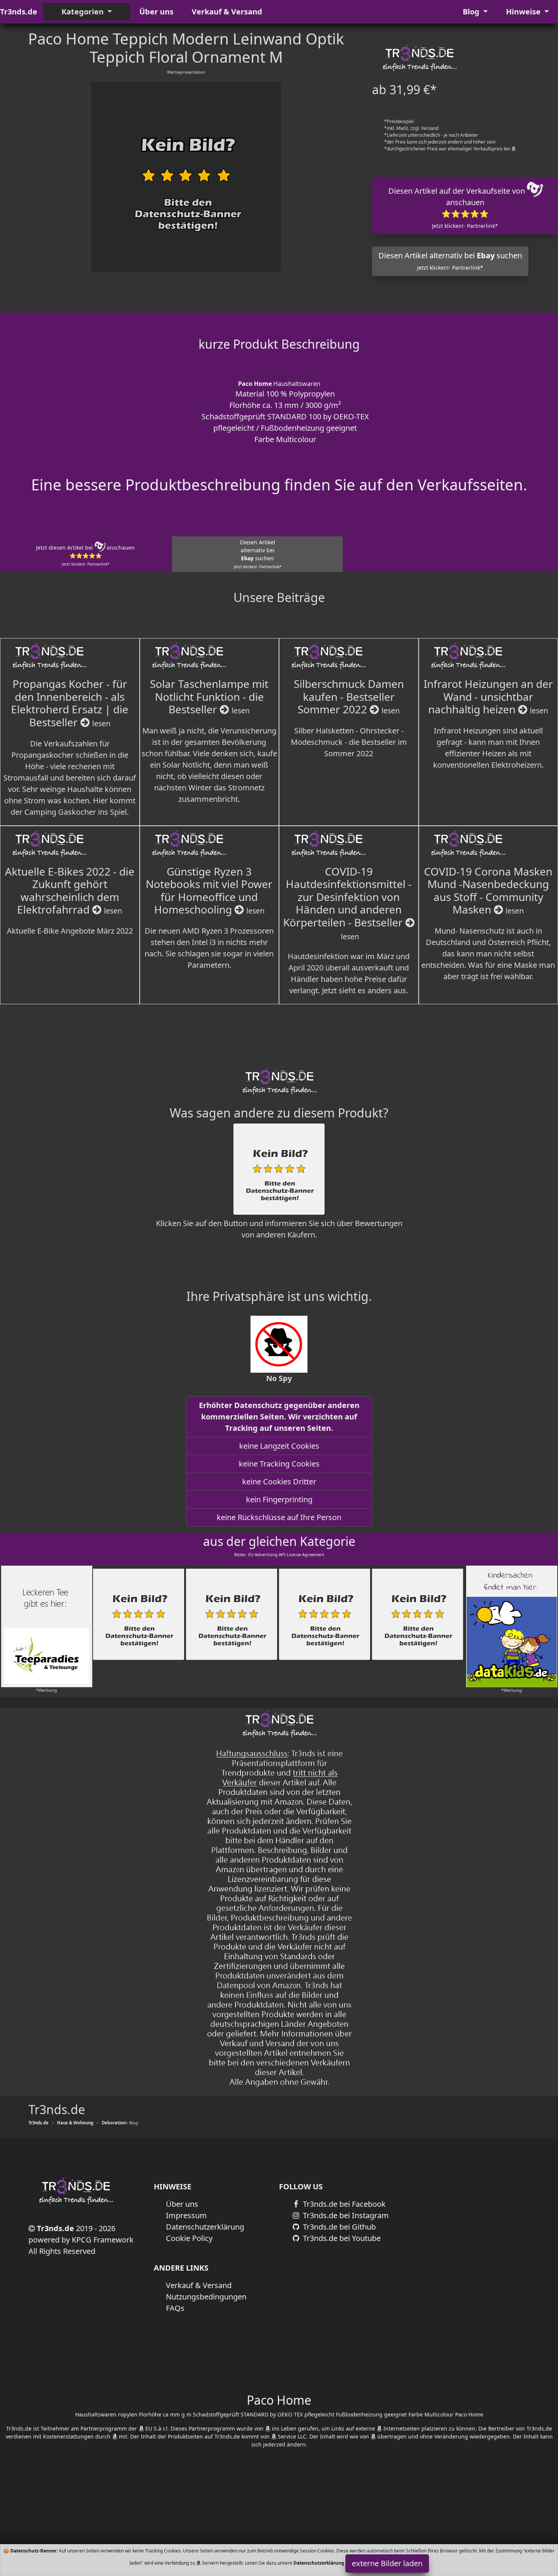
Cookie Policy (189, 2238)
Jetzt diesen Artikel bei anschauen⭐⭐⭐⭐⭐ (85, 555)
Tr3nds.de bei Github (338, 2227)
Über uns (156, 12)
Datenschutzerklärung (205, 2227)
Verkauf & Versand (227, 12)
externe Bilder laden (387, 2563)
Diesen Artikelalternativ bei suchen (258, 554)
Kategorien (84, 12)
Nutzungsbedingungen (206, 2297)
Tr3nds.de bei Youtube (341, 2238)
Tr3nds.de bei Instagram (345, 2215)
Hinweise (524, 12)
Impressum (186, 2215)
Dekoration (114, 2123)
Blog (472, 12)
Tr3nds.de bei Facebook (343, 2204)
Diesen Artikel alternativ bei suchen (450, 261)
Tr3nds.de (19, 12)
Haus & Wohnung (75, 2123)
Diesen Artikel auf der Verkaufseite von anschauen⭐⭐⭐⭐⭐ (458, 208)
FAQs (175, 2308)
